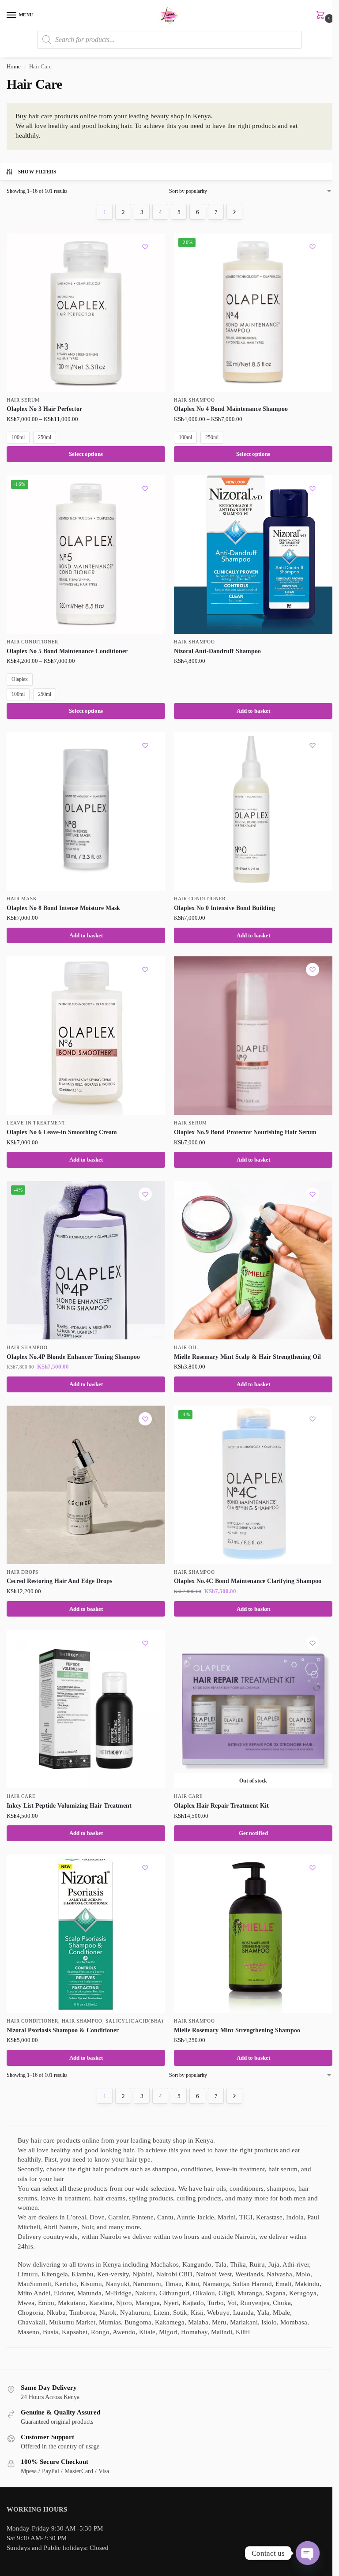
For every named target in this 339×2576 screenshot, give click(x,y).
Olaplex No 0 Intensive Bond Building (224, 908)
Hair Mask (22, 899)
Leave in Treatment (36, 1123)
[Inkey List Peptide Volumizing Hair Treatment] (86, 1709)
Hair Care (21, 1796)
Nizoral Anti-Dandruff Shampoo (217, 651)
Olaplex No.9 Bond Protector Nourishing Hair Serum (245, 1132)
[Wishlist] (145, 247)
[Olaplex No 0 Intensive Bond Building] (253, 811)
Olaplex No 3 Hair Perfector (44, 409)
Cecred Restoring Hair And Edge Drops (59, 1581)
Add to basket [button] (253, 711)
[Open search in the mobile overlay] (169, 40)
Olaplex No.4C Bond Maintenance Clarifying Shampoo (248, 1581)
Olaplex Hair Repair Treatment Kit (221, 1806)
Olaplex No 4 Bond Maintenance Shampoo (231, 409)
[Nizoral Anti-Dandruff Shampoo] (253, 555)
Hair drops (23, 1572)
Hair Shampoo (194, 400)
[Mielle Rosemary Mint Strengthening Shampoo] (253, 1934)
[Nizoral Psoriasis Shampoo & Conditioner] (86, 1934)
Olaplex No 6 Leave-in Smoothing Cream (62, 1132)
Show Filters (37, 172)
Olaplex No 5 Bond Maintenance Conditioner (67, 651)
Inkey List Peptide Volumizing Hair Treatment (69, 1806)
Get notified (253, 1833)
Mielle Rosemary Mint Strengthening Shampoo (237, 2030)
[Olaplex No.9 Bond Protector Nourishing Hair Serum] (253, 1036)
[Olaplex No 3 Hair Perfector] (86, 313)
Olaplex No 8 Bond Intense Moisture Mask (63, 908)
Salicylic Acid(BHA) (134, 2021)
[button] (322, 16)
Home (14, 67)
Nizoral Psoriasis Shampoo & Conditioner (63, 2030)
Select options (86, 454)
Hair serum (23, 400)
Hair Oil (186, 1348)
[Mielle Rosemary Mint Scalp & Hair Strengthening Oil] (253, 1260)
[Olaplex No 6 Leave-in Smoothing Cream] (86, 1036)
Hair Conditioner (32, 642)
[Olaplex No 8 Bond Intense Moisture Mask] (86, 811)
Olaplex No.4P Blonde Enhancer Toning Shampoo (73, 1357)
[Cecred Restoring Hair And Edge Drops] (86, 1485)
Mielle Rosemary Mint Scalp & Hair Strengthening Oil (247, 1357)
